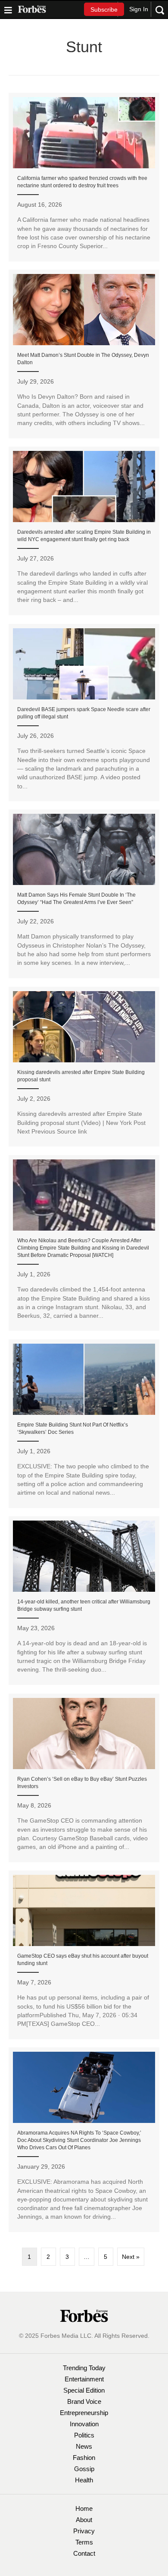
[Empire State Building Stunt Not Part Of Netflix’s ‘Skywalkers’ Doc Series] (84, 1423)
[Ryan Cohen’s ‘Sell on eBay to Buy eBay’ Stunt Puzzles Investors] (84, 1778)
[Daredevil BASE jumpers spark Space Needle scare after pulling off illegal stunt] (84, 713)
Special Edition (84, 2390)
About (84, 2520)
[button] (104, 9)
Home (84, 2508)
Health (84, 2480)
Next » (131, 2257)
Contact (84, 2553)
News (84, 2446)
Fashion (84, 2458)
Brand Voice (84, 2401)
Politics (84, 2435)
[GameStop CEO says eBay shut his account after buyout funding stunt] (84, 1955)
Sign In (139, 9)
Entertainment (84, 2379)
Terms (84, 2542)
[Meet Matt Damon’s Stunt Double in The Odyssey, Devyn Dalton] (84, 354)
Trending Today (84, 2368)
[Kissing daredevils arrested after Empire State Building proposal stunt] (84, 1067)
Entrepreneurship (84, 2413)
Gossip (84, 2469)
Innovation (84, 2424)
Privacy (84, 2531)
